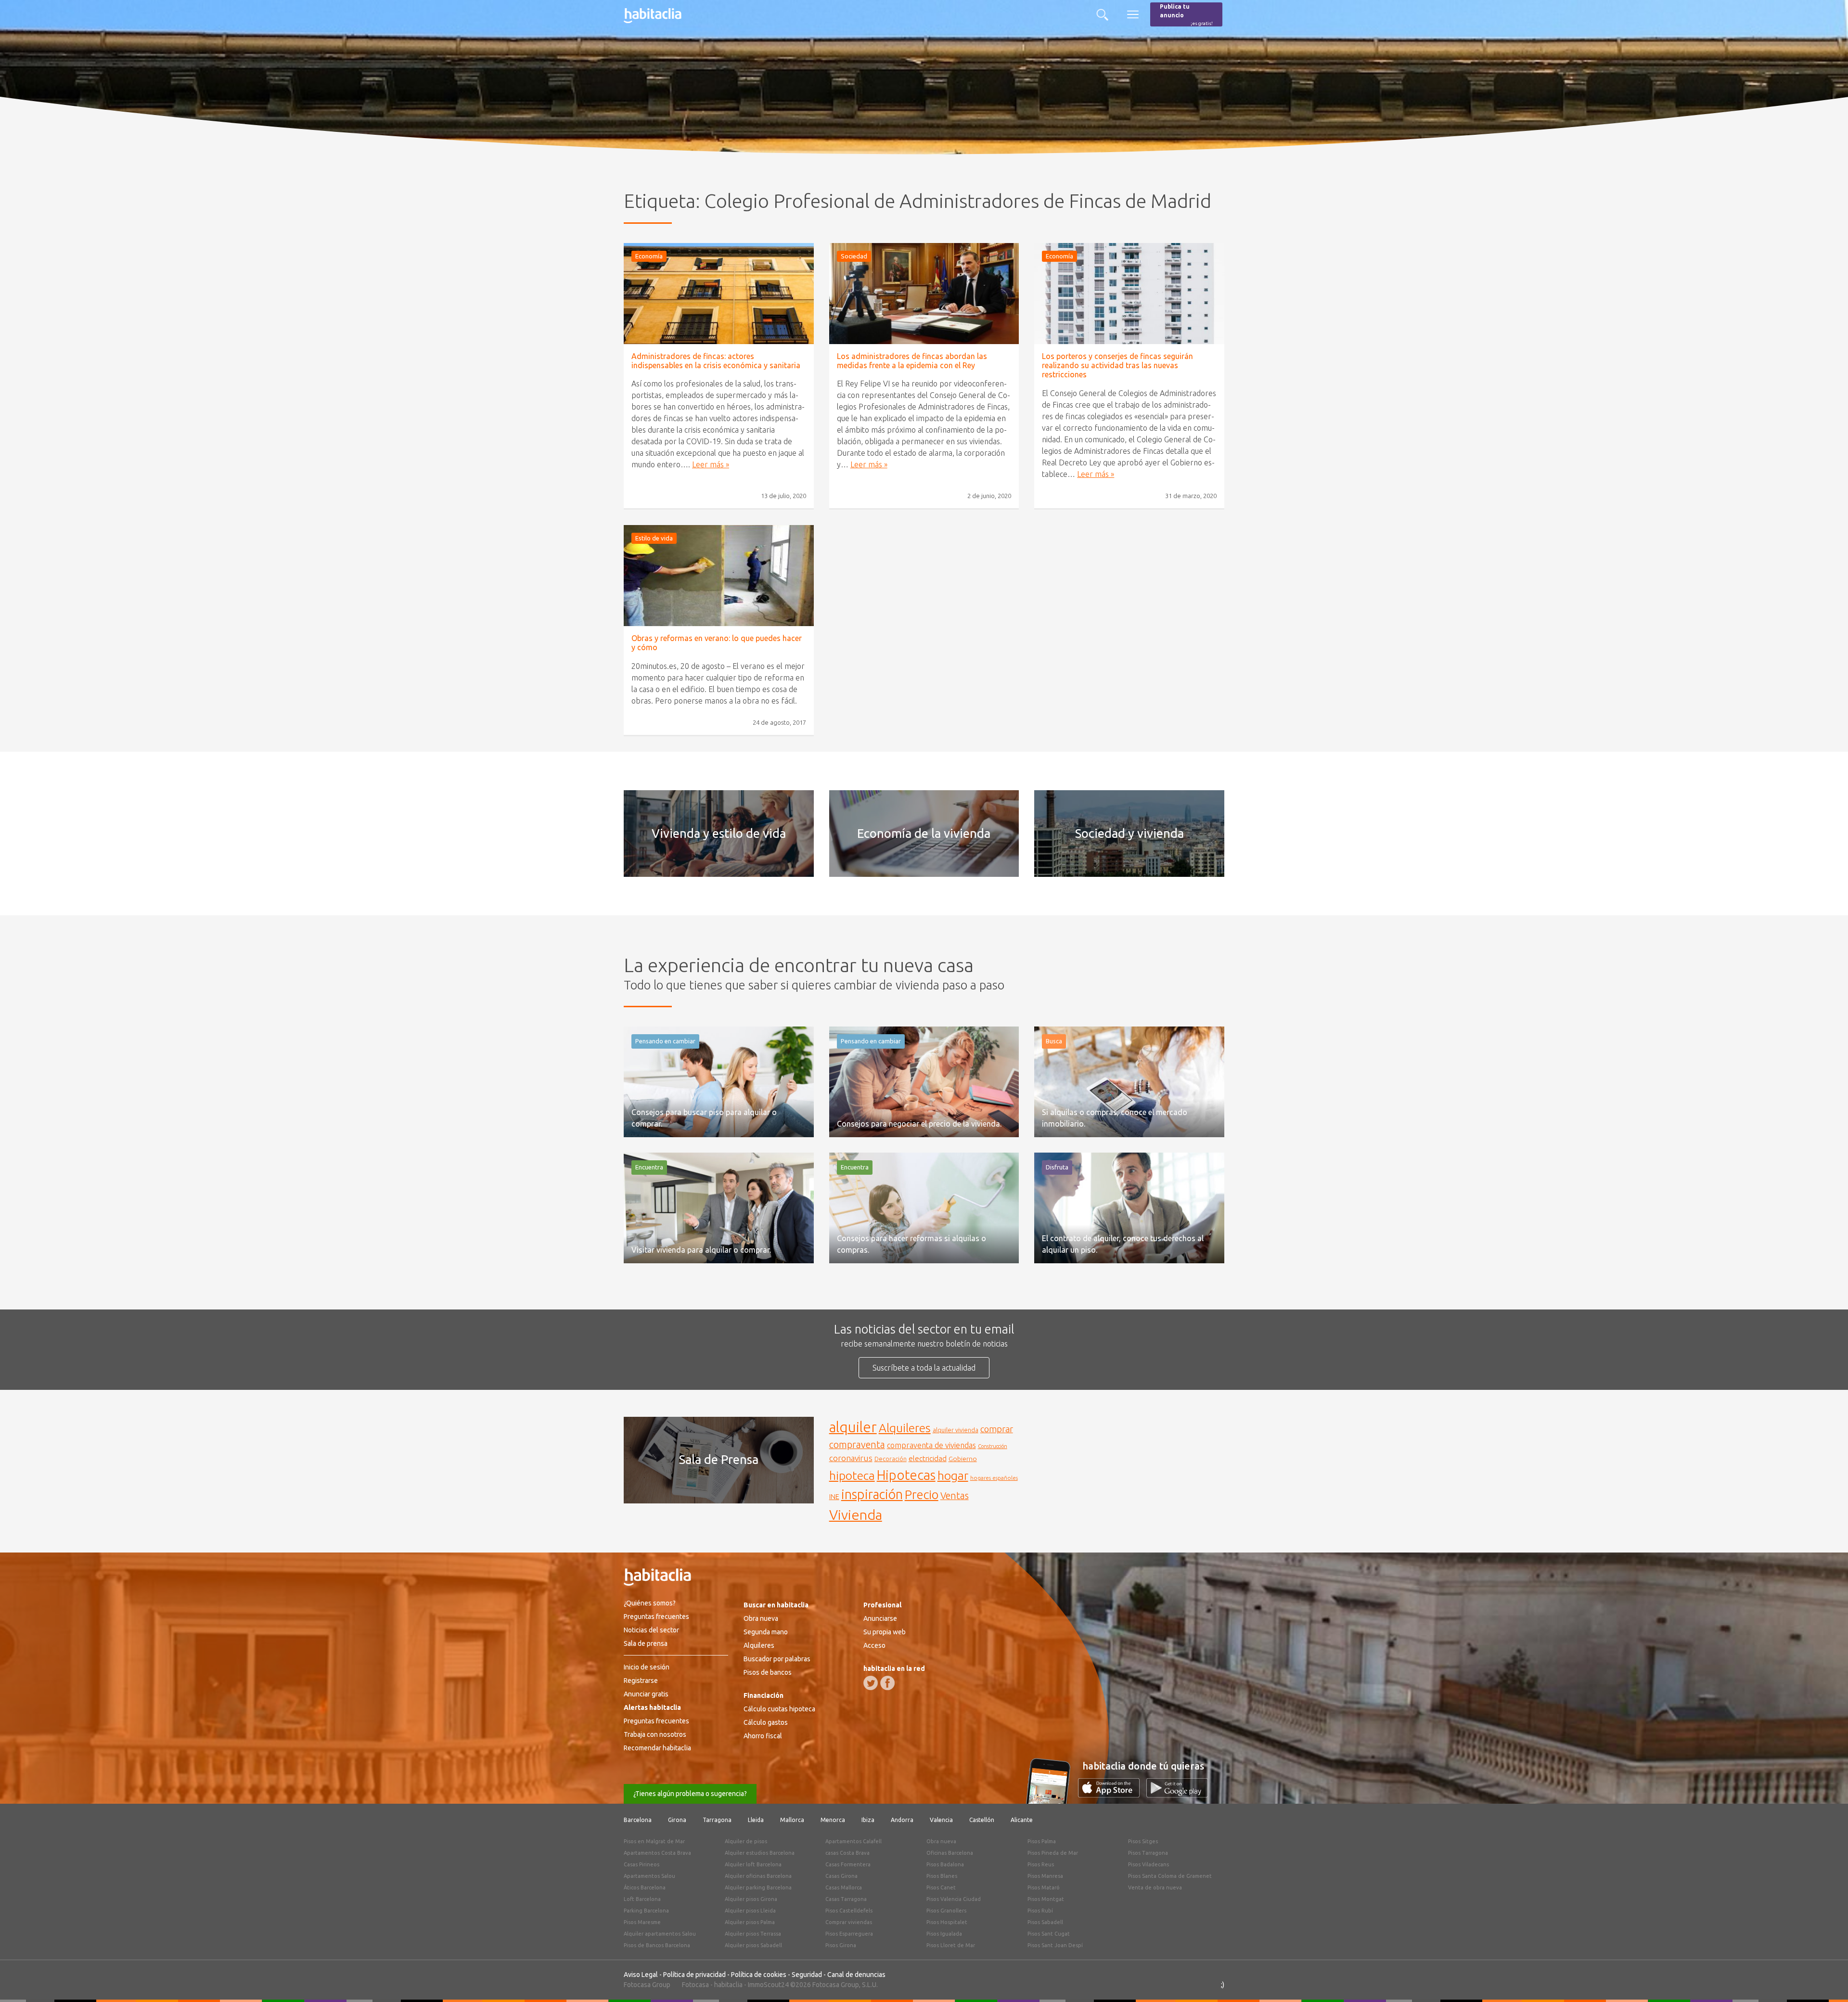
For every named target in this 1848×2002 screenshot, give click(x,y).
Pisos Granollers (946, 1911)
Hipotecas (906, 1475)
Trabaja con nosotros (655, 1734)
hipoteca (852, 1476)
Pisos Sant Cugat (1049, 1934)
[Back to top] (1826, 1980)
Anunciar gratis (646, 1694)
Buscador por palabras (777, 1659)
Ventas (955, 1496)
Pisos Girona (841, 1945)
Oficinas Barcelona (950, 1853)
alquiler (853, 1427)
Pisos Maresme (642, 1922)
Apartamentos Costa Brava (657, 1853)
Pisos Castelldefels (849, 1911)
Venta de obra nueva (1155, 1887)
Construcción (993, 1446)
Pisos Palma (1042, 1841)
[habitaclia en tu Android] (1177, 1795)
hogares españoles (994, 1478)
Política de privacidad (694, 1975)
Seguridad (807, 1975)
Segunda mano (766, 1632)
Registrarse (641, 1681)
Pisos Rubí (1040, 1911)
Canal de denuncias (856, 1975)
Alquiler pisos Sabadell (753, 1945)
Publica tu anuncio (1186, 15)
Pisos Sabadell (1045, 1922)
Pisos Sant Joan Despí (1055, 1945)
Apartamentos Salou (649, 1876)
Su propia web (885, 1632)
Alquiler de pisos (746, 1841)
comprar (997, 1429)
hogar (953, 1475)
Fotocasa (695, 1985)
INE (834, 1497)
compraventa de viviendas (931, 1445)
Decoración (891, 1459)
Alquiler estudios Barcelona (760, 1853)
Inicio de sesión (647, 1667)
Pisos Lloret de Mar (951, 1945)
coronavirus (851, 1458)
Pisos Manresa (1045, 1876)
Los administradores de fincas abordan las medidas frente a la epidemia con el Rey (912, 361)
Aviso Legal (641, 1975)
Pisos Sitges (1143, 1841)
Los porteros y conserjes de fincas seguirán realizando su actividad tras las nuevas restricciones (1117, 365)
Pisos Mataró (1044, 1887)
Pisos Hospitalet (947, 1922)
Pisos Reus (1041, 1864)
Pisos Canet (941, 1887)
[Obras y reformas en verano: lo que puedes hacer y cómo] (719, 576)
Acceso (874, 1645)
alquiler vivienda (956, 1430)
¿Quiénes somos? (650, 1603)
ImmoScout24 (768, 1985)
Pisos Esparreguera (849, 1934)
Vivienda (856, 1514)
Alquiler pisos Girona (751, 1899)
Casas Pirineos (642, 1864)
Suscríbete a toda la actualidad (924, 1368)
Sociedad (854, 256)
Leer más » (711, 464)
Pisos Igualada (944, 1934)
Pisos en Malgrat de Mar (654, 1841)
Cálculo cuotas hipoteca (779, 1709)
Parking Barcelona (646, 1911)
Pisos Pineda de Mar (1053, 1853)
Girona (677, 1820)
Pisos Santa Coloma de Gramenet (1170, 1876)
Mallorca (792, 1820)
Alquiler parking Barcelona (758, 1887)
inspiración (872, 1494)
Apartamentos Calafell (853, 1841)
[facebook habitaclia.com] (887, 1683)
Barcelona (638, 1820)
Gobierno (963, 1459)
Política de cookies (759, 1975)
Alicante (1022, 1820)
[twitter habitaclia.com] (871, 1683)
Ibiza (868, 1820)
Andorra (902, 1820)
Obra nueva (761, 1618)
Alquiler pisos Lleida (750, 1911)
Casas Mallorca (844, 1887)
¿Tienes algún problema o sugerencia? (690, 1794)
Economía (649, 256)
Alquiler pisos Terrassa (753, 1934)
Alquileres (905, 1428)
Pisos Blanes (942, 1876)
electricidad (928, 1458)
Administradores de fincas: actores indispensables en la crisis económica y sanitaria (716, 361)
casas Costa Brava (847, 1853)
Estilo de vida (654, 538)
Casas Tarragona (846, 1899)
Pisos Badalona (945, 1864)
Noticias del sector (651, 1630)
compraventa (857, 1445)
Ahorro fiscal (763, 1736)
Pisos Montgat (1046, 1899)
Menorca (833, 1820)
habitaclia (728, 1985)
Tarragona (717, 1820)
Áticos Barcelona (645, 1887)
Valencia (941, 1820)
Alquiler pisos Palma (750, 1922)
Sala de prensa (646, 1643)
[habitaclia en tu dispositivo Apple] (1112, 1795)
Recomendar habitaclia (657, 1748)
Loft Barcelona (642, 1899)
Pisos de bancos (768, 1672)
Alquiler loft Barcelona (753, 1864)
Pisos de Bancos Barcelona (657, 1945)
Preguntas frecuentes (656, 1617)
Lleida (756, 1820)
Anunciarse (880, 1618)
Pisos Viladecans (1149, 1864)
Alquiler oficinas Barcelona (758, 1876)
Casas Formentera (848, 1864)
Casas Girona (841, 1876)
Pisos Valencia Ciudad (954, 1899)
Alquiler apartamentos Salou (660, 1934)
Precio (922, 1495)
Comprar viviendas (849, 1922)
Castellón (982, 1820)
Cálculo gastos (766, 1722)
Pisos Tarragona (1148, 1853)
